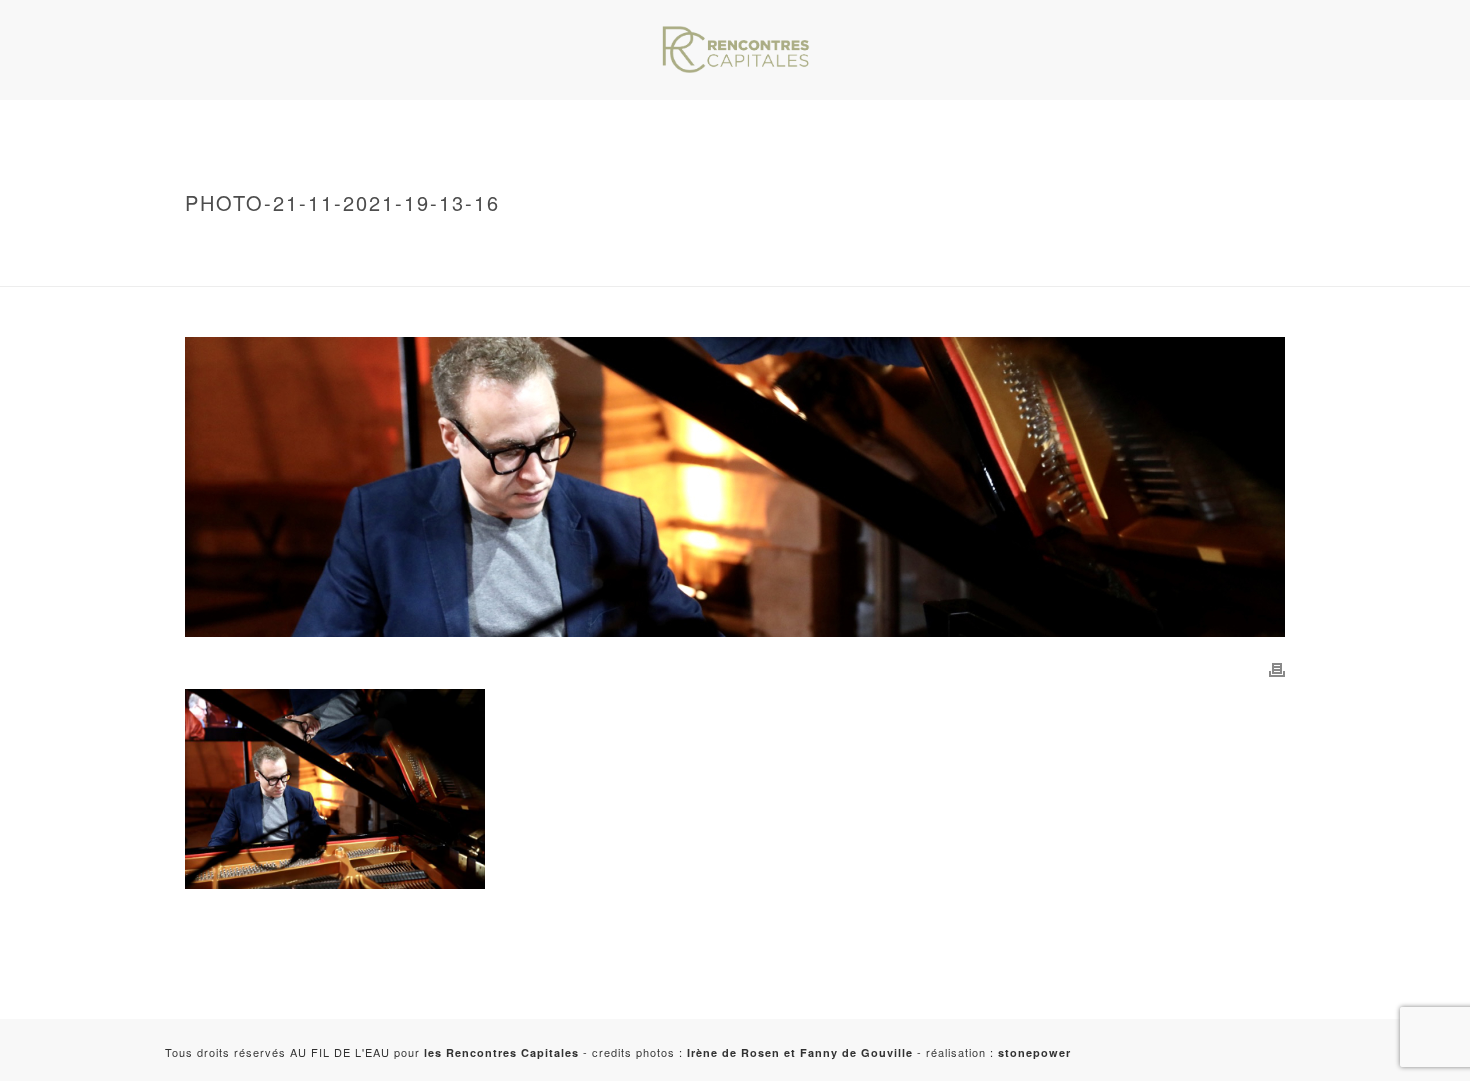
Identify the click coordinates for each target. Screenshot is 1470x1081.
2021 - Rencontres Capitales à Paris (390, 267)
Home (287, 245)
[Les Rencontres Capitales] (735, 50)
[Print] (1277, 668)
